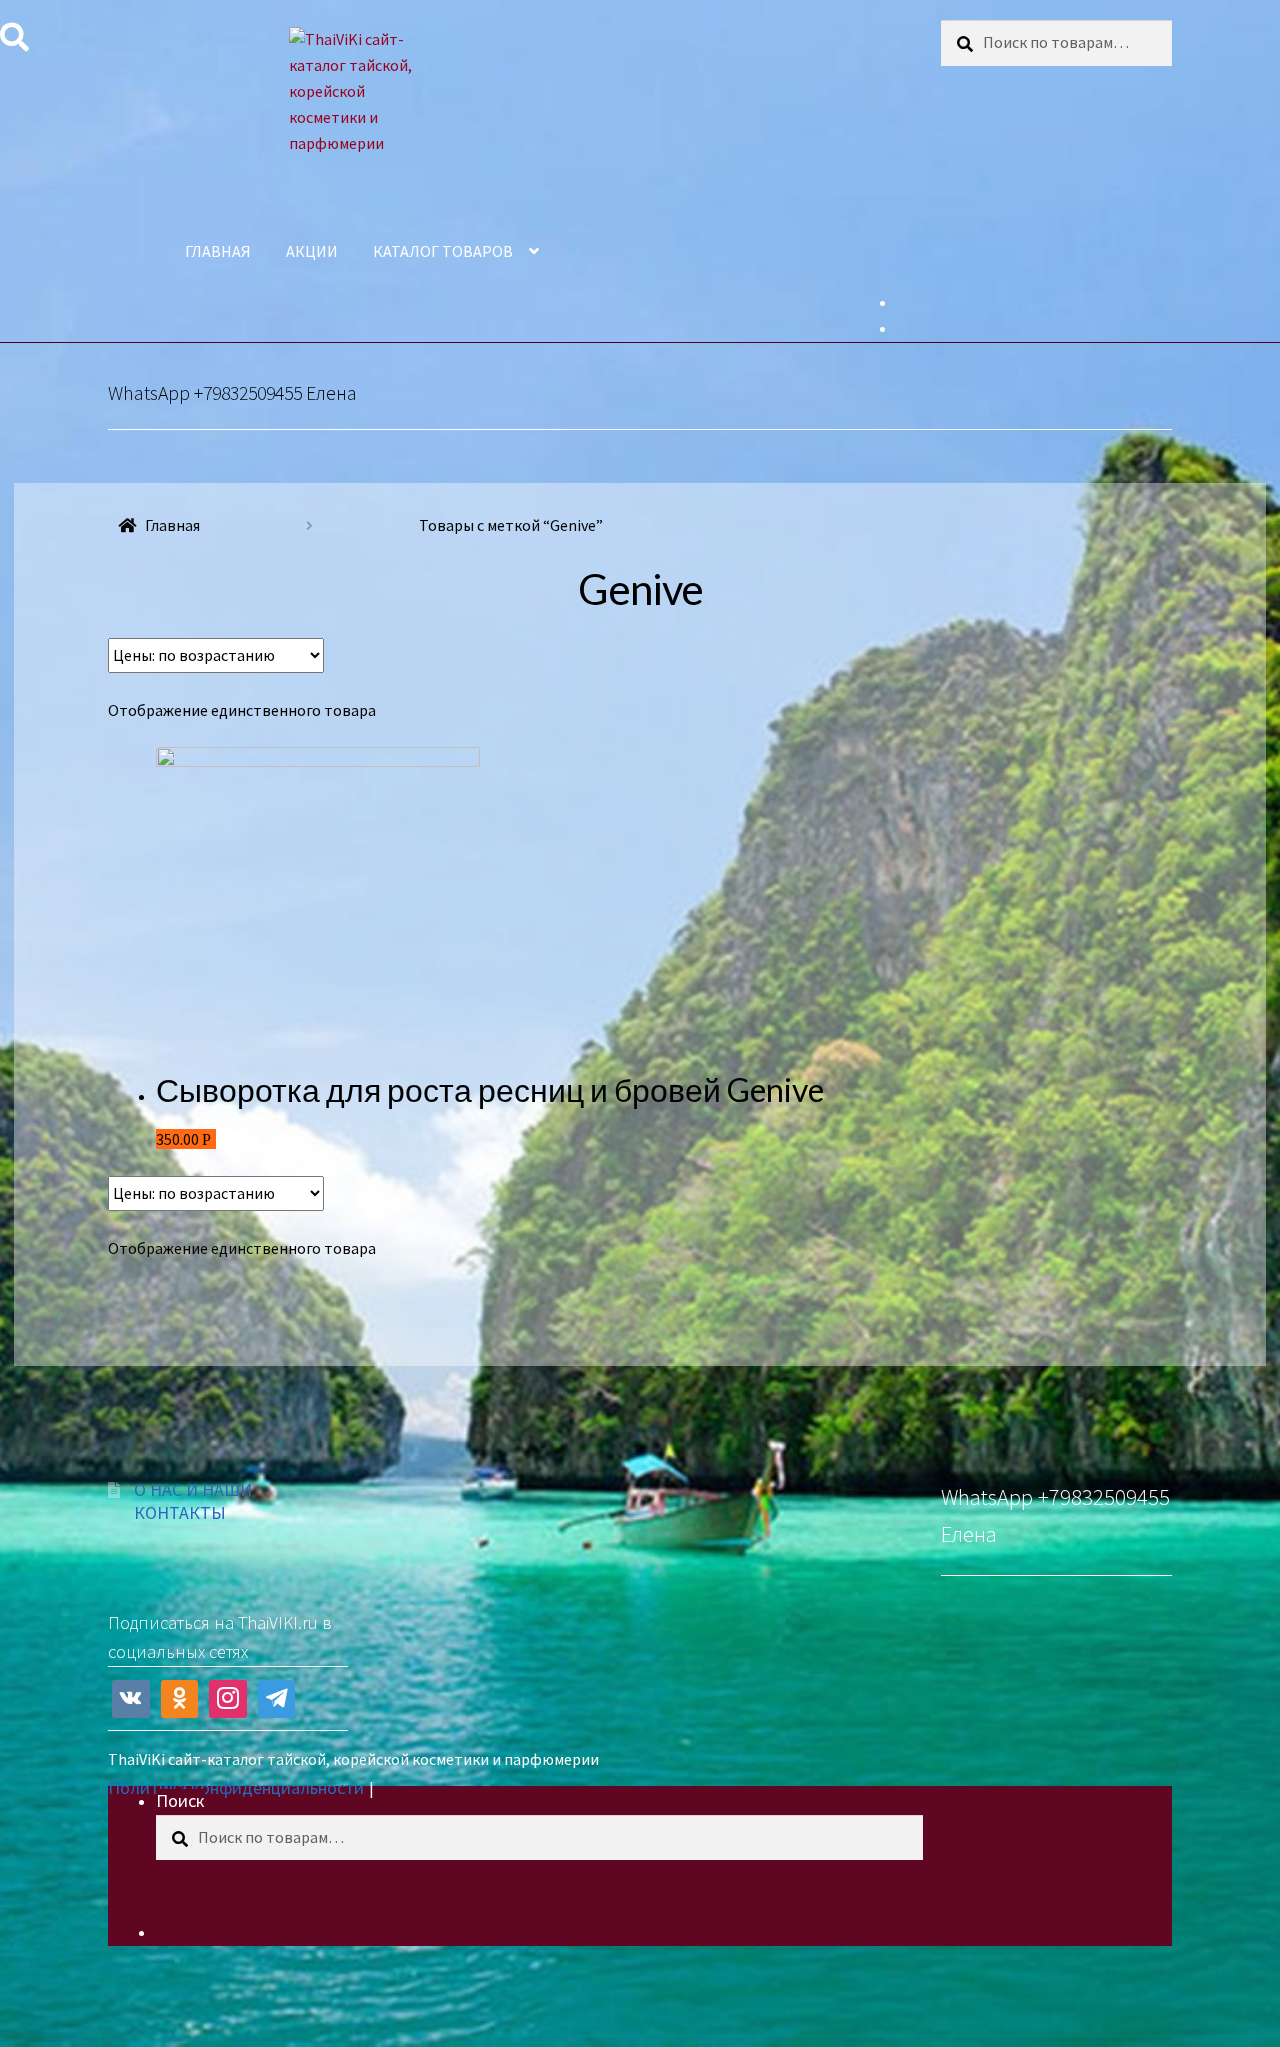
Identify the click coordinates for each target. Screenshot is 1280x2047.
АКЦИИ (312, 251)
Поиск (180, 1800)
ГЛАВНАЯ (218, 251)
